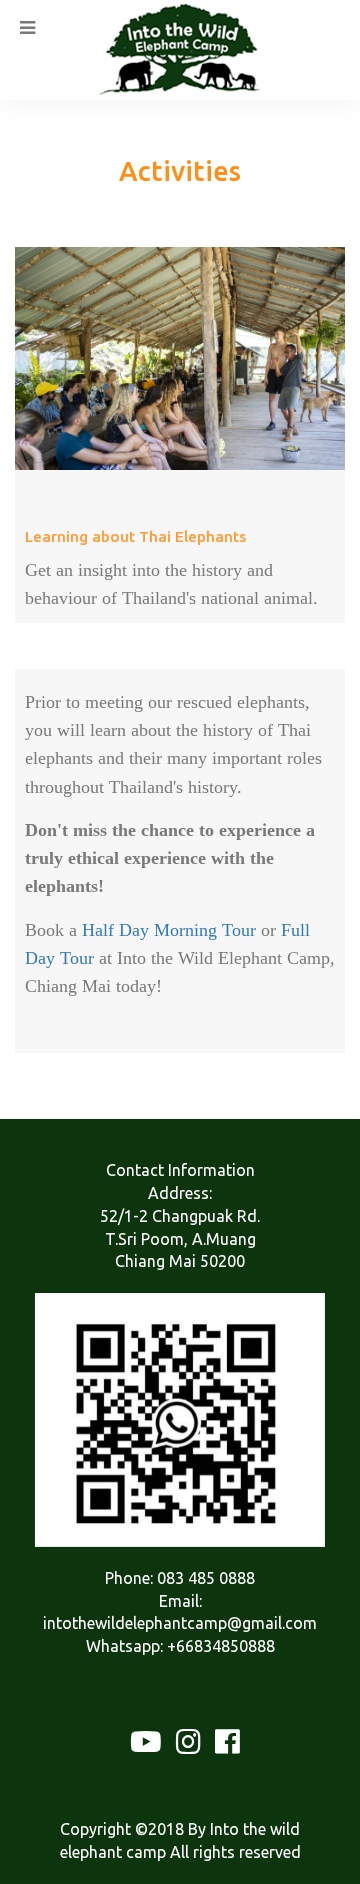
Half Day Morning (149, 930)
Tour (236, 930)
